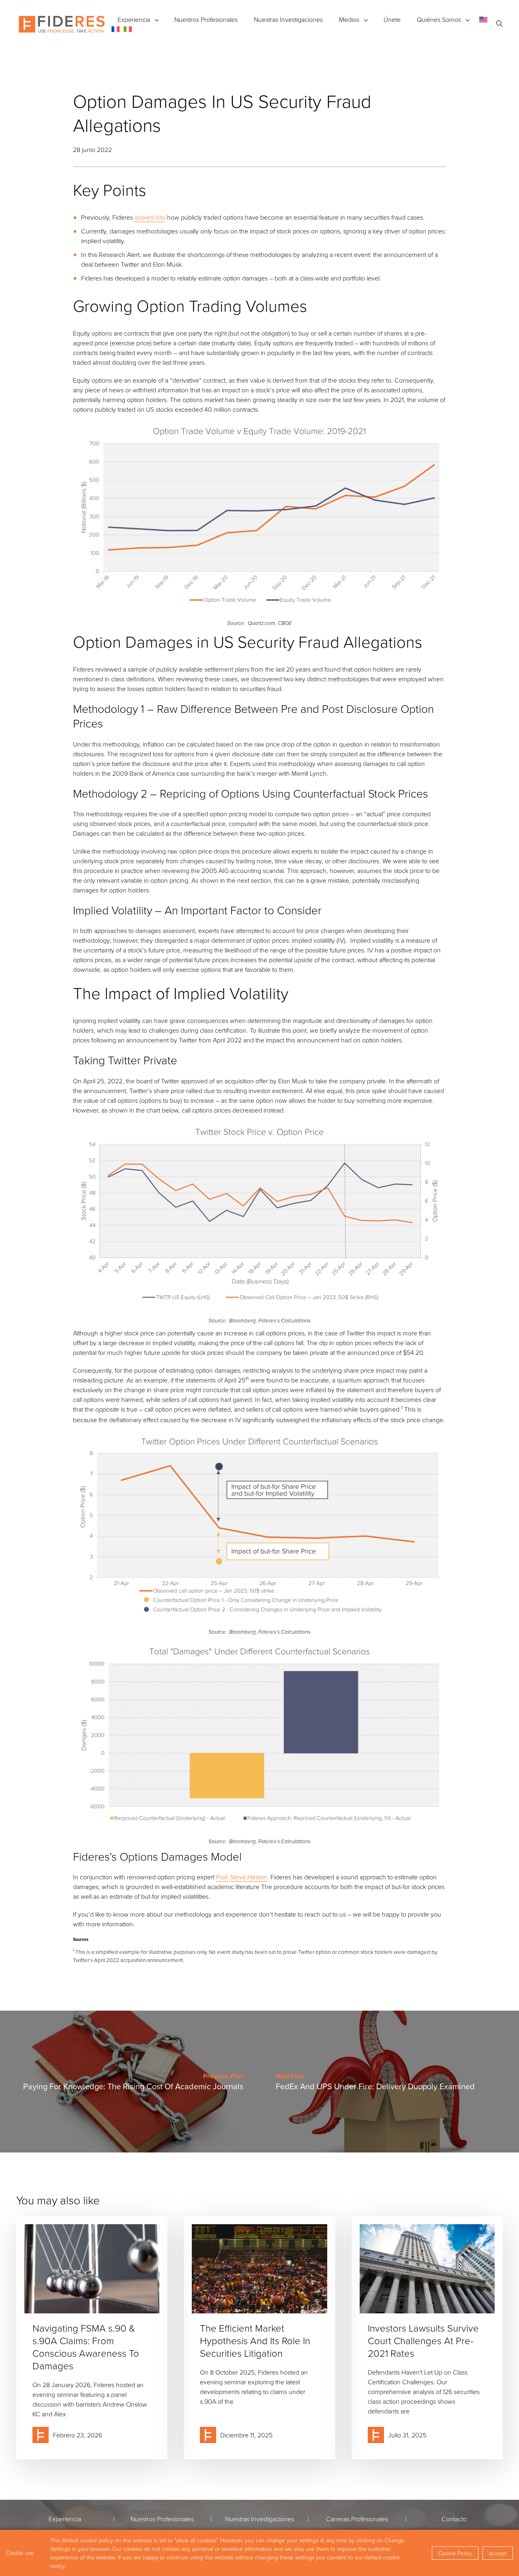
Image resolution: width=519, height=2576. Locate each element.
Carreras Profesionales (357, 2519)
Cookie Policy (455, 2553)
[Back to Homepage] (62, 24)
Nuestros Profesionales (206, 19)
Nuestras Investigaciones (288, 19)
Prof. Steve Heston (242, 1877)
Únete (392, 19)
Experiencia (134, 19)
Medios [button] (349, 19)
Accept (498, 2553)
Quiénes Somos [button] (439, 19)
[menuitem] (483, 19)
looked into (150, 217)
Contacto (454, 2519)
